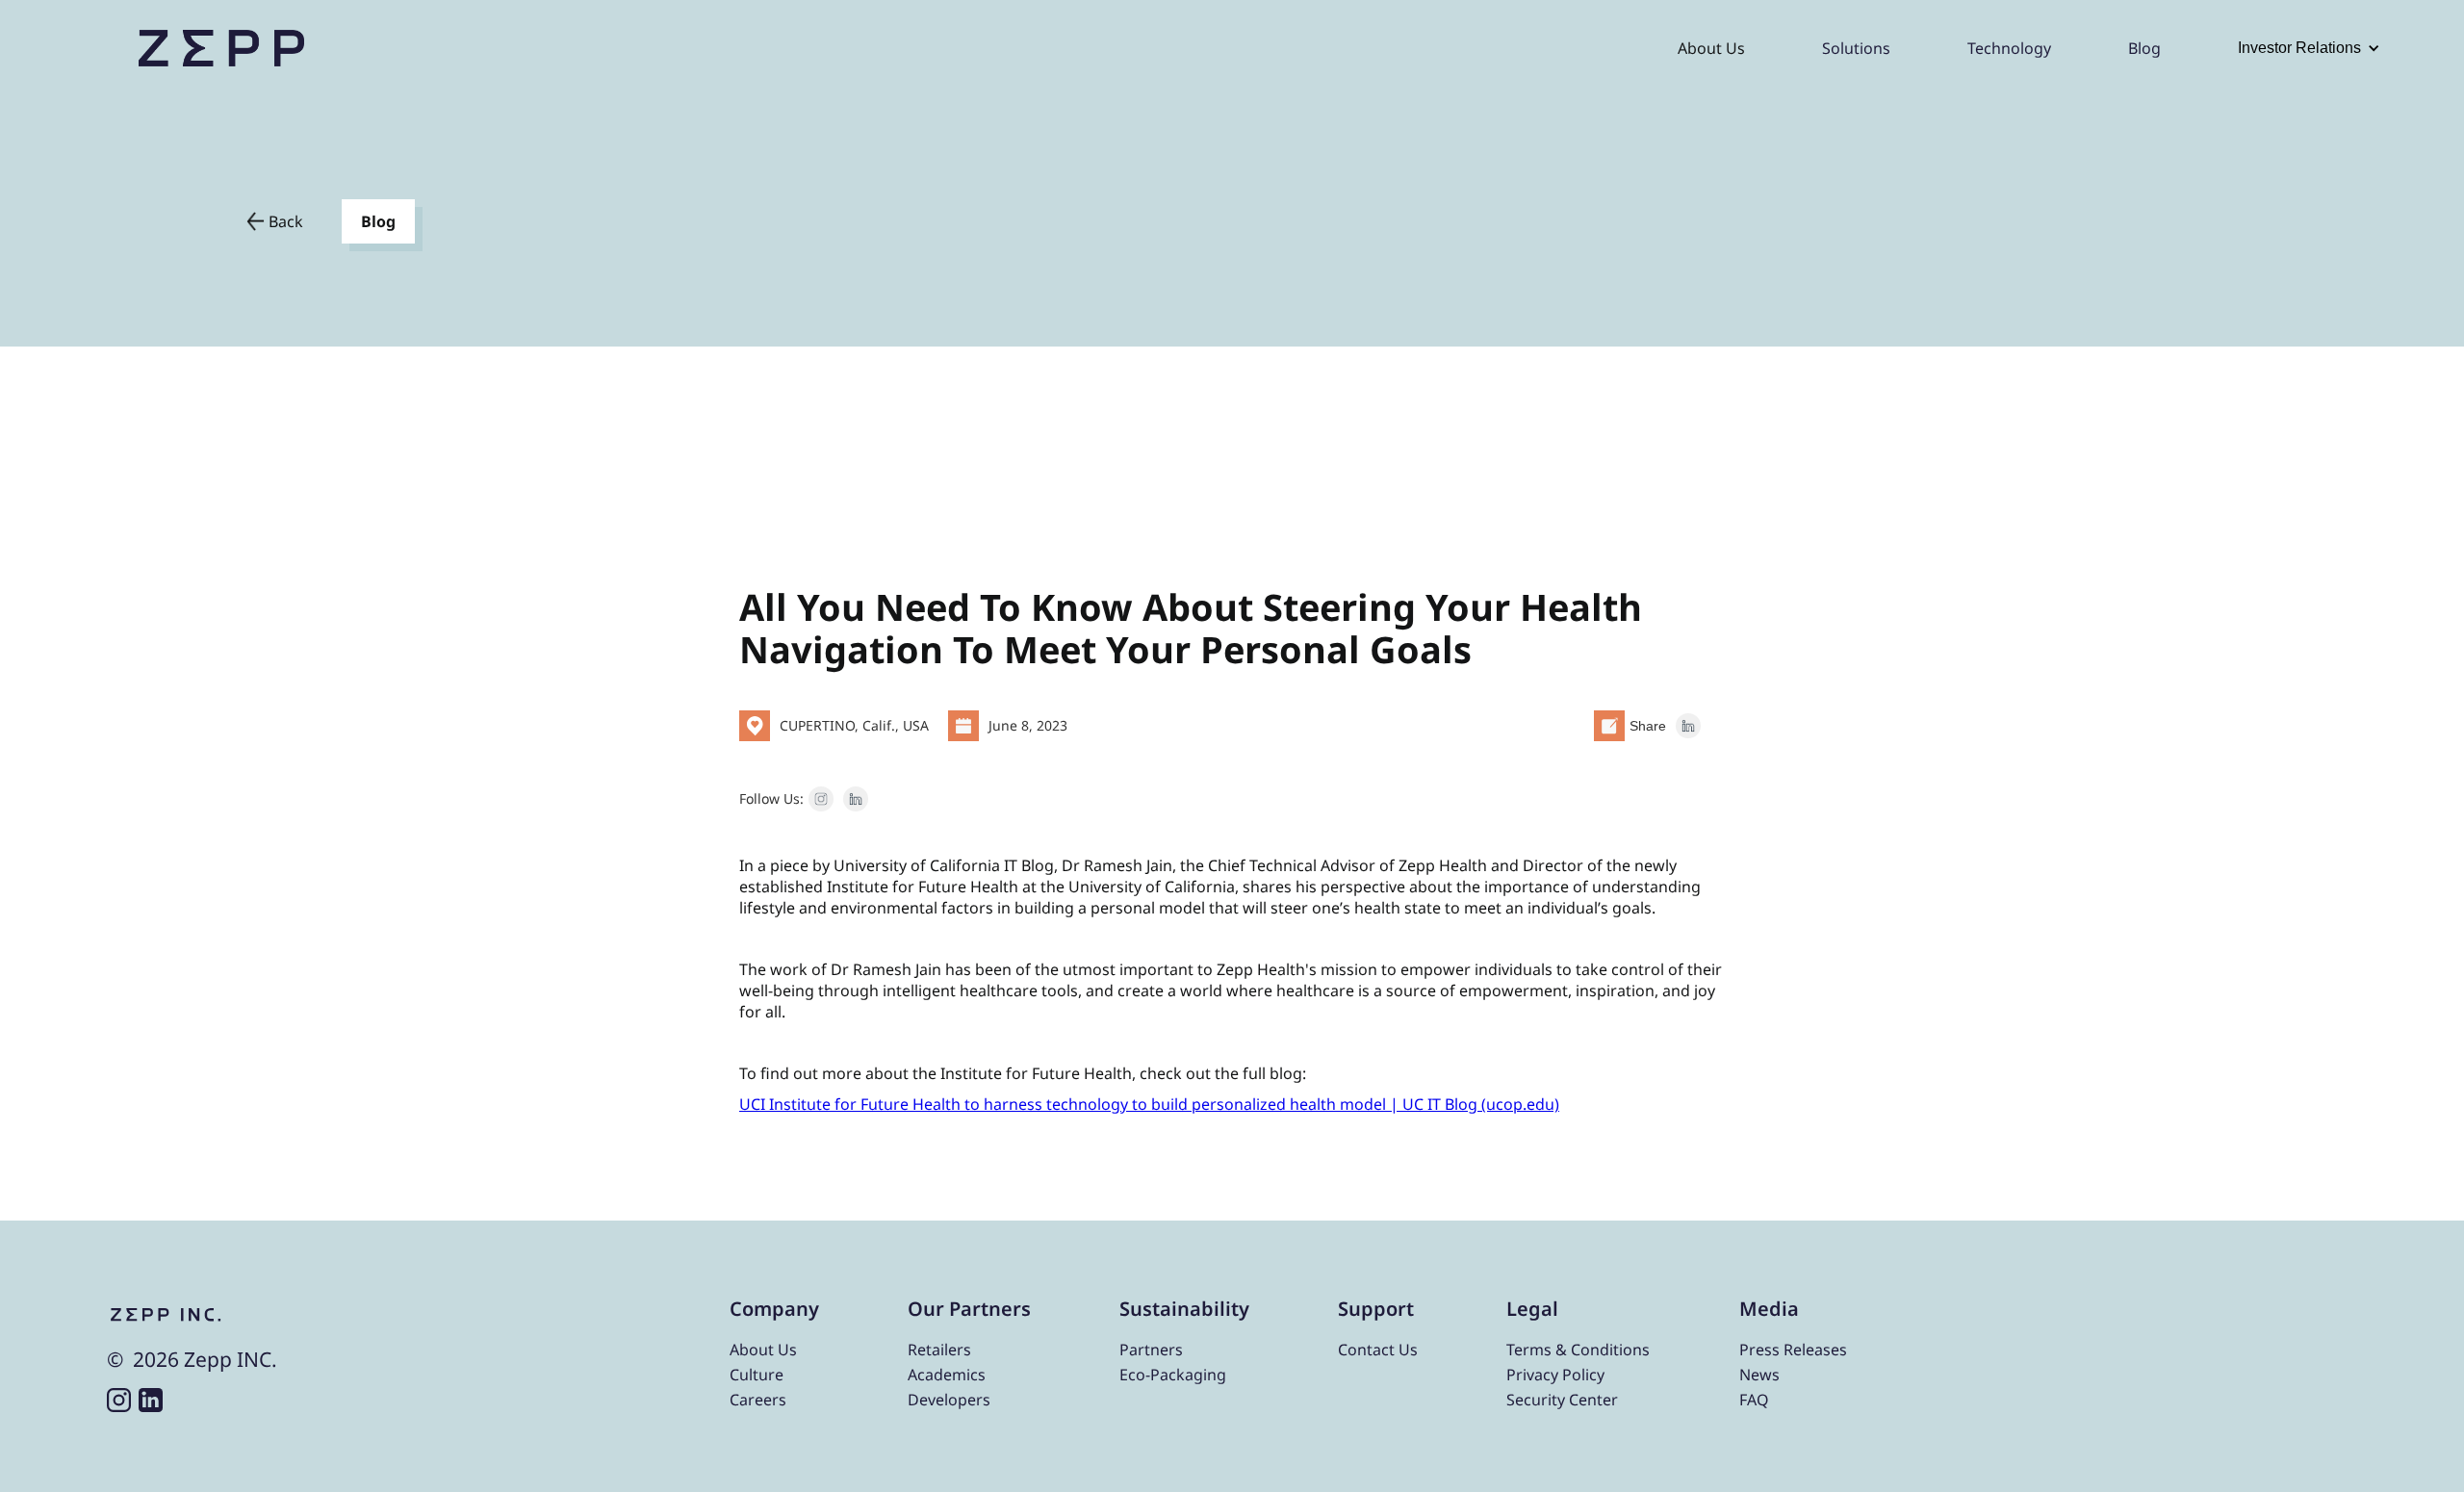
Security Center (1562, 1400)
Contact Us (1378, 1350)
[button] (2309, 48)
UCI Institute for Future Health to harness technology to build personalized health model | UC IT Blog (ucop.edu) (1149, 1104)
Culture (757, 1375)
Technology (2009, 48)
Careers (758, 1400)
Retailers (939, 1350)
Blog (2144, 48)
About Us (1711, 48)
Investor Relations (2299, 48)
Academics (947, 1375)
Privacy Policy (1555, 1375)
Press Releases (1793, 1350)
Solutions (1856, 48)
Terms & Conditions (1578, 1350)
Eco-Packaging (1173, 1375)
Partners (1151, 1350)
